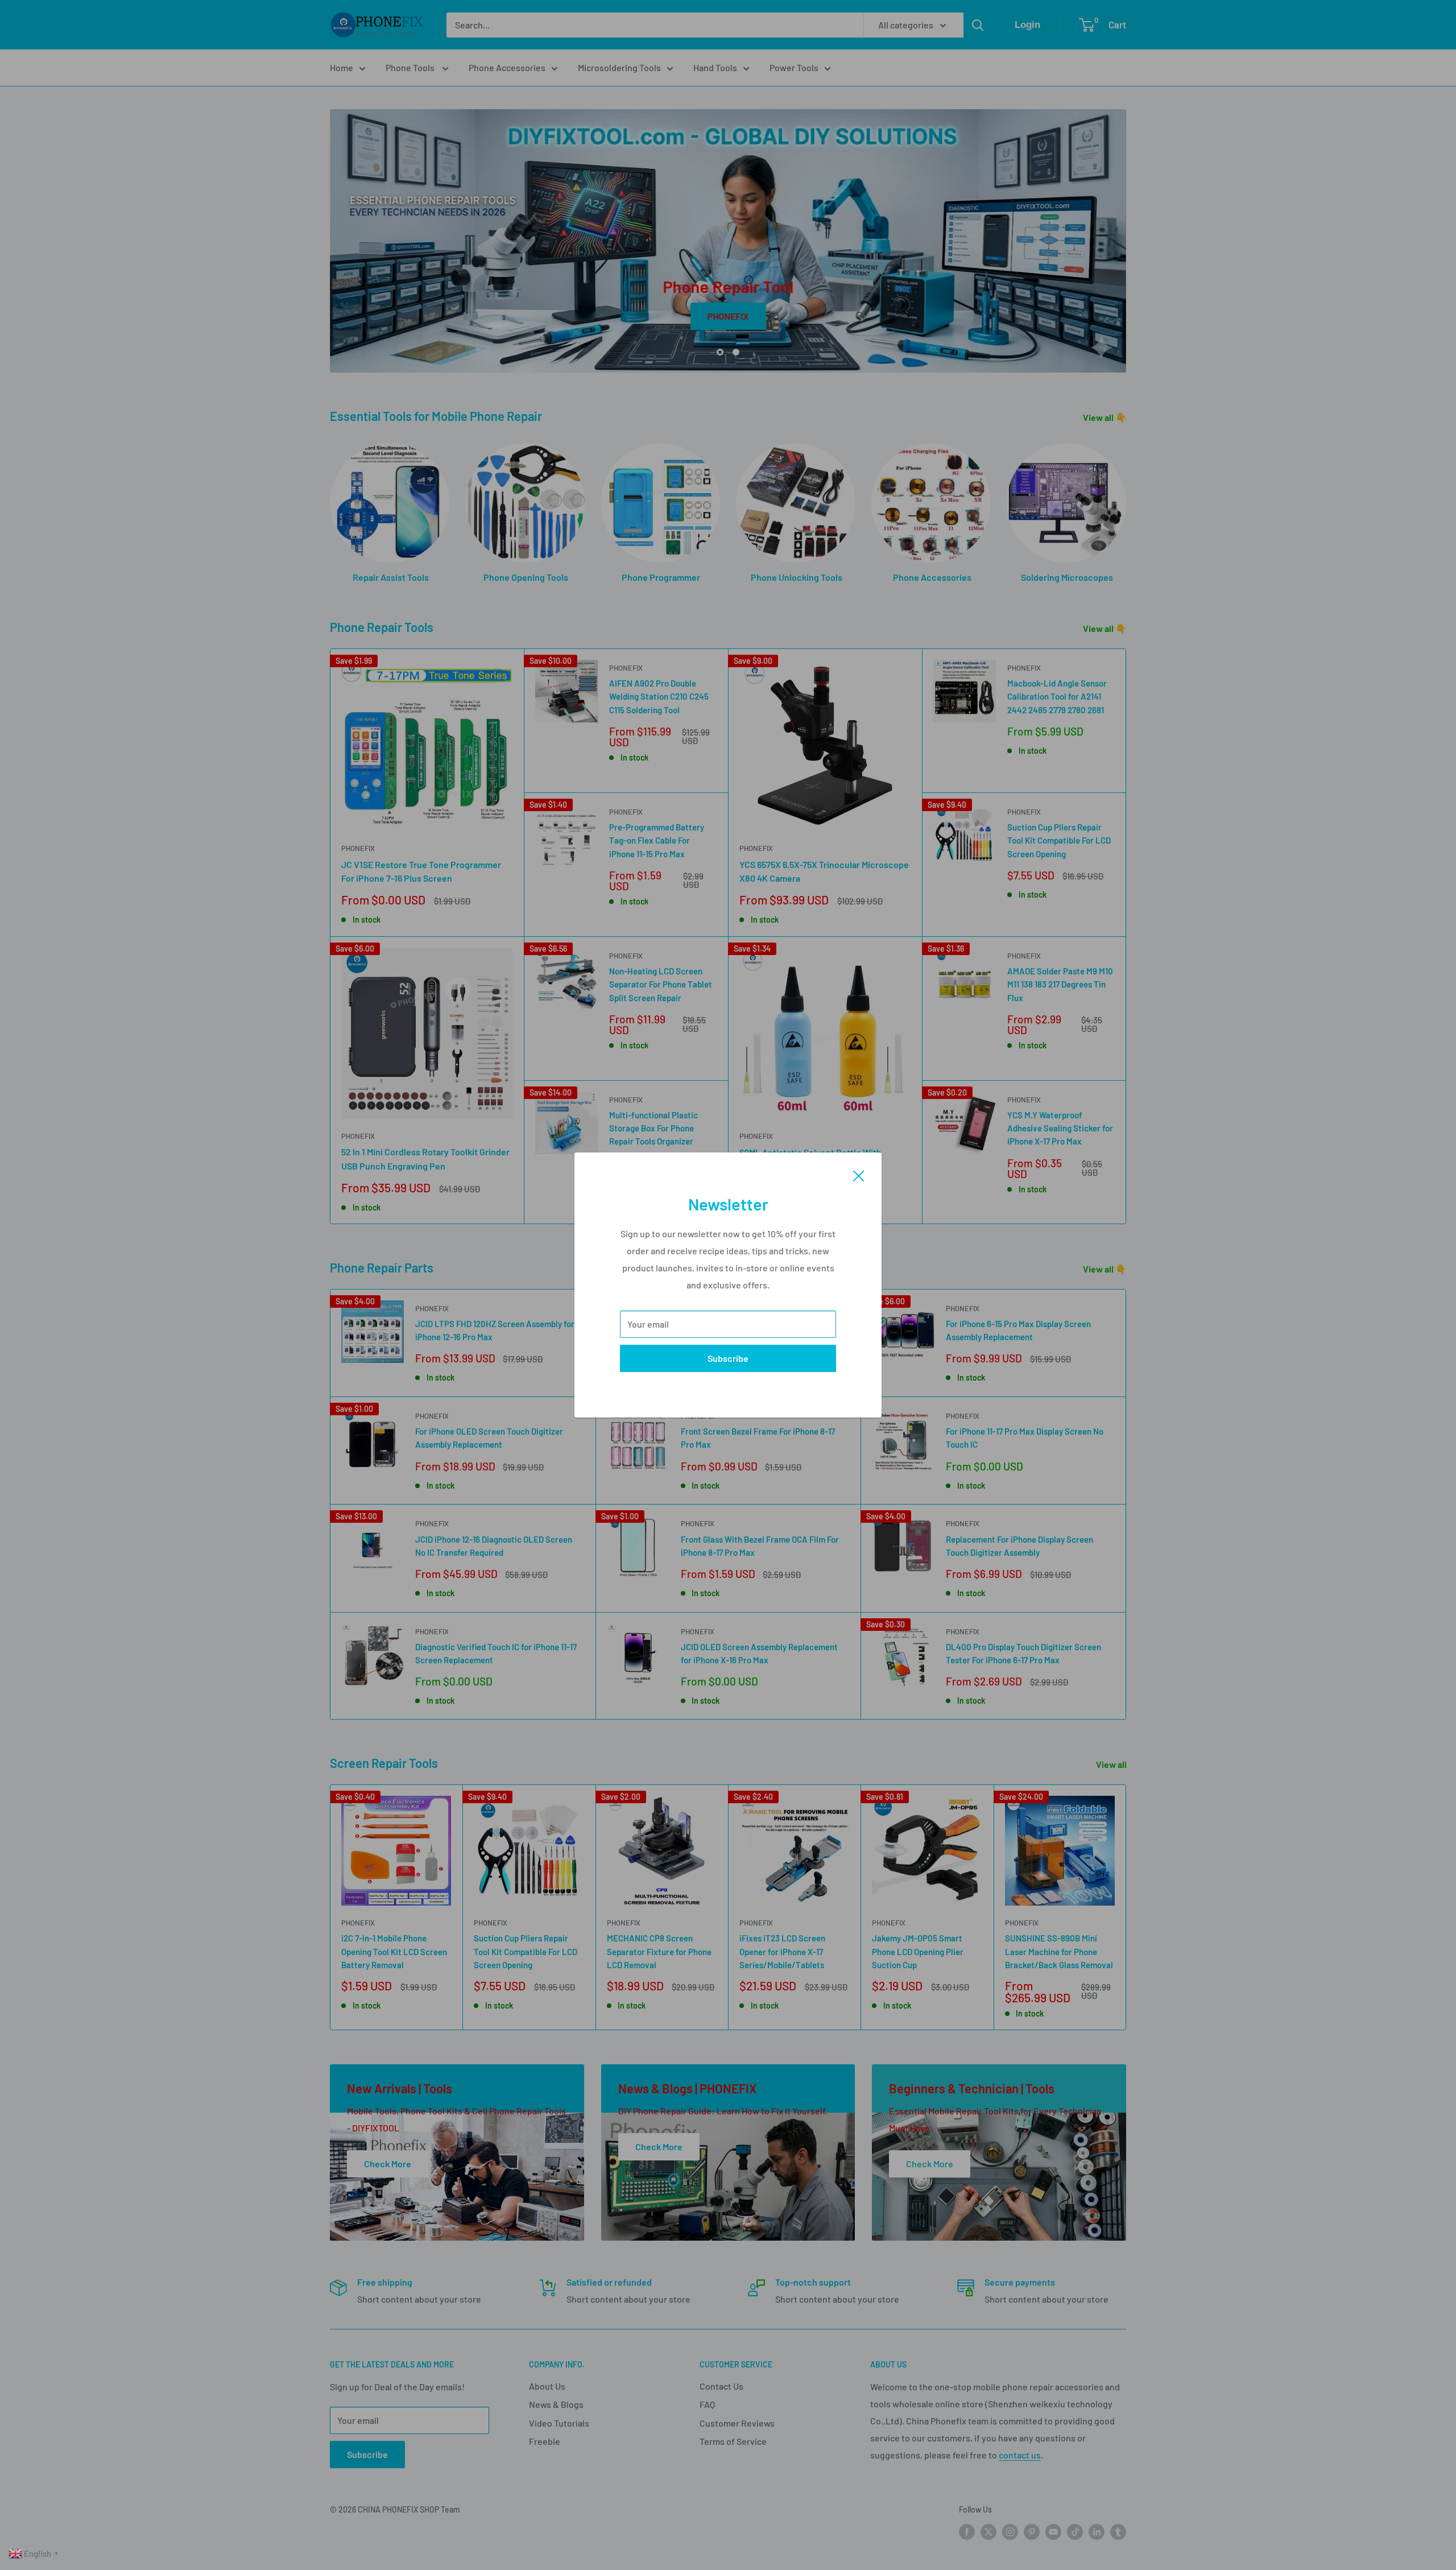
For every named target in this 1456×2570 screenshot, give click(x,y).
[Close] (859, 1175)
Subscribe (728, 1358)
